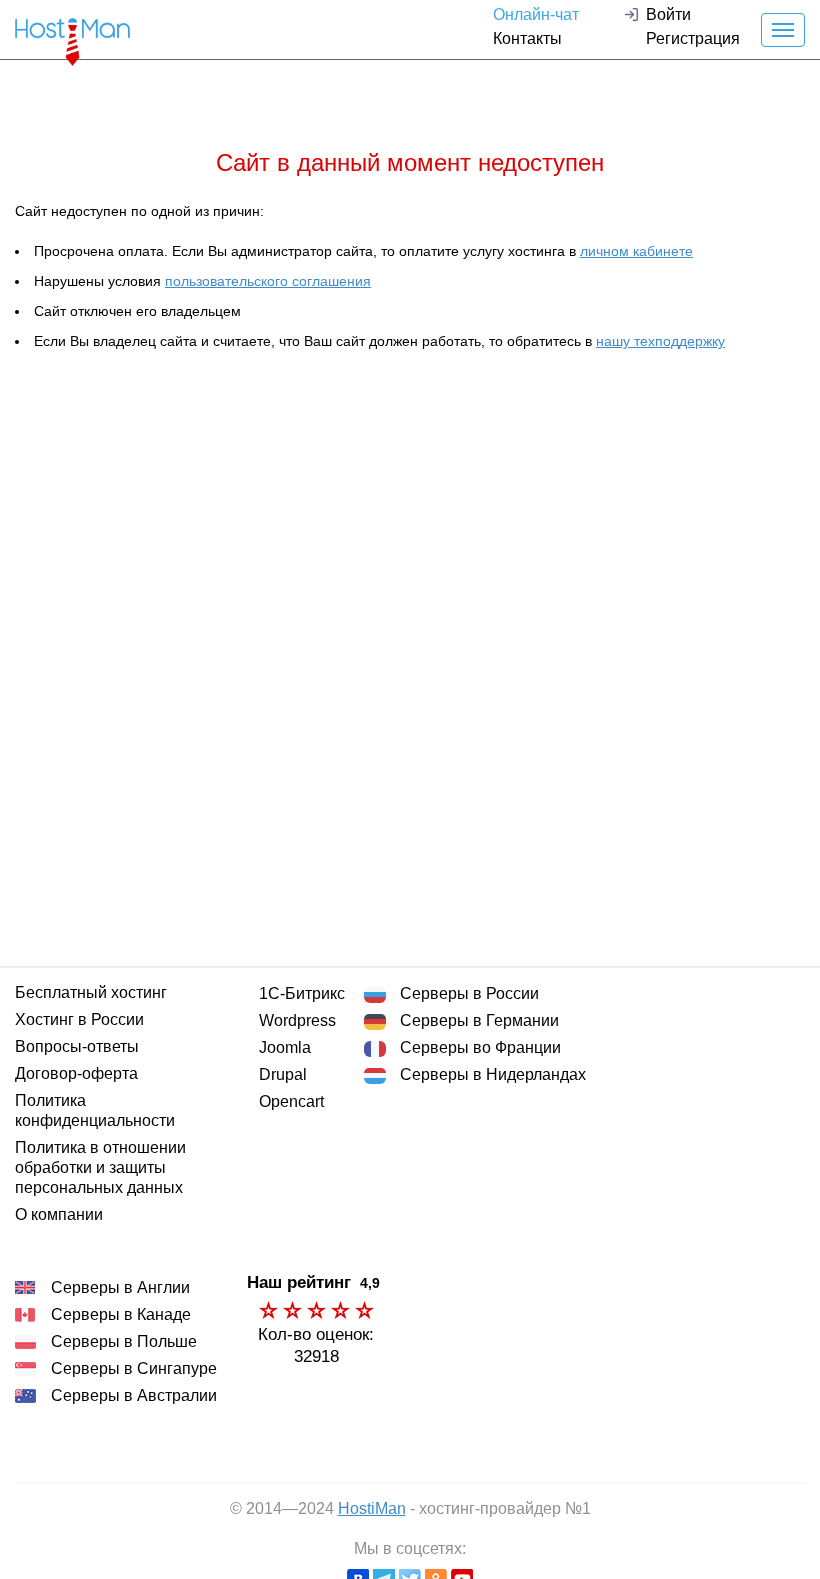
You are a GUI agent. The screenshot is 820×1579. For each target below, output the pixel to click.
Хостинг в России (79, 1019)
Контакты (527, 38)
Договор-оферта (76, 1073)
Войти (668, 14)
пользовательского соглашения (268, 281)
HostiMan (372, 1508)
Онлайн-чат (536, 14)
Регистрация (693, 38)
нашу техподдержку (660, 341)
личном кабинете (636, 251)
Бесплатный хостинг (91, 992)
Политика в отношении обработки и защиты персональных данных (100, 1167)
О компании (59, 1214)
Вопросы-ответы (77, 1046)
